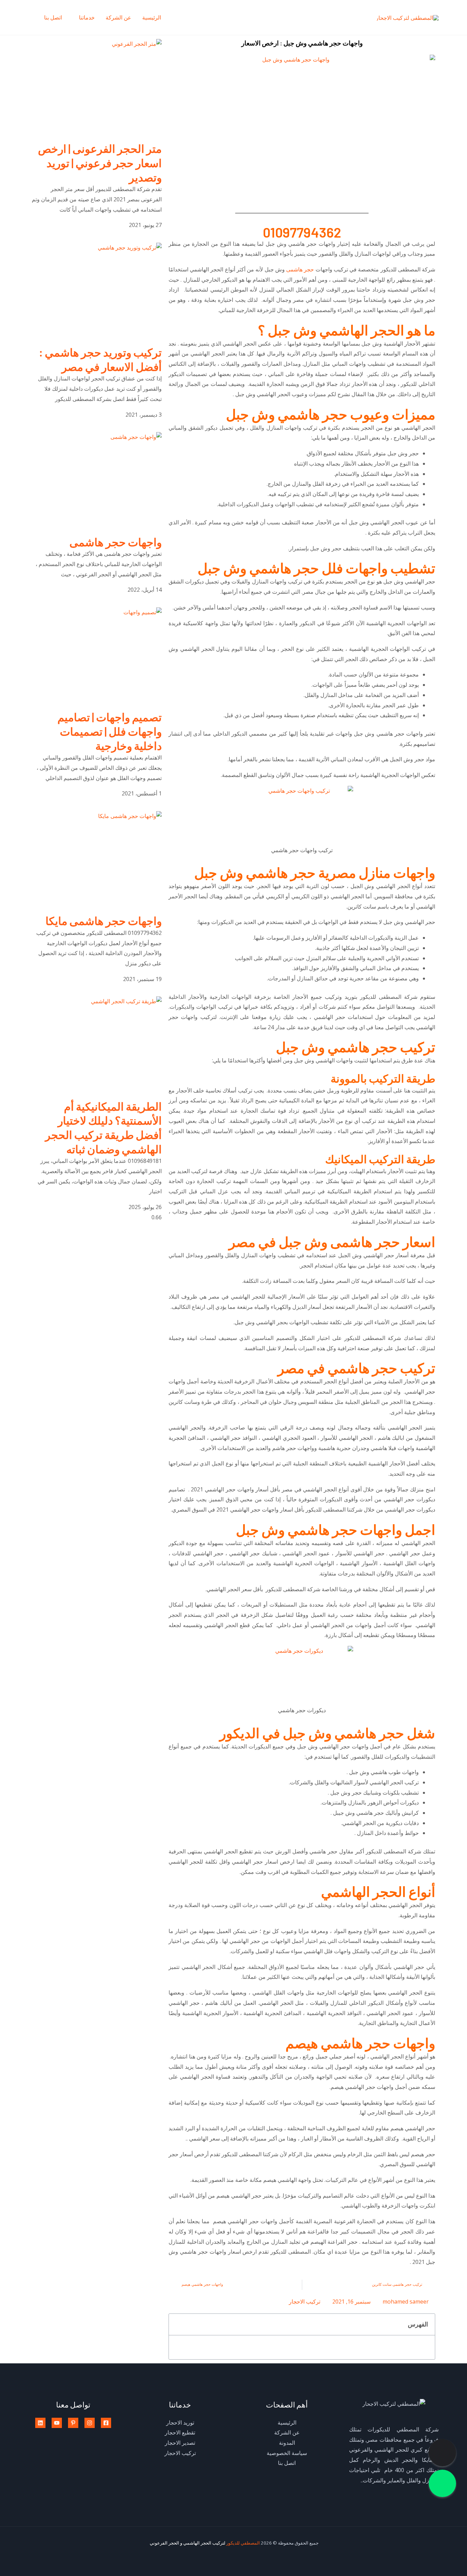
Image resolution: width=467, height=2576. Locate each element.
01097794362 (302, 232)
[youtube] (57, 2423)
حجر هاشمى (300, 269)
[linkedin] (40, 2423)
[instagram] (90, 2423)
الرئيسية (152, 17)
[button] (178, 2324)
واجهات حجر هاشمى (116, 542)
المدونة (287, 2443)
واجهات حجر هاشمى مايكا (104, 921)
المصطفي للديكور (244, 2543)
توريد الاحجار (180, 2423)
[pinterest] (73, 2423)
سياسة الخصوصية (287, 2453)
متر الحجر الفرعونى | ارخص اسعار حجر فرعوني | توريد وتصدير (100, 163)
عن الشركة (118, 17)
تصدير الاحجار (180, 2443)
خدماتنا (87, 17)
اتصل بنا (53, 17)
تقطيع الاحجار (180, 2432)
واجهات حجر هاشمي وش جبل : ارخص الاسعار (302, 43)
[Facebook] (106, 2423)
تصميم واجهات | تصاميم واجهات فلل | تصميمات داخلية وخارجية (110, 731)
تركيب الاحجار (305, 2302)
